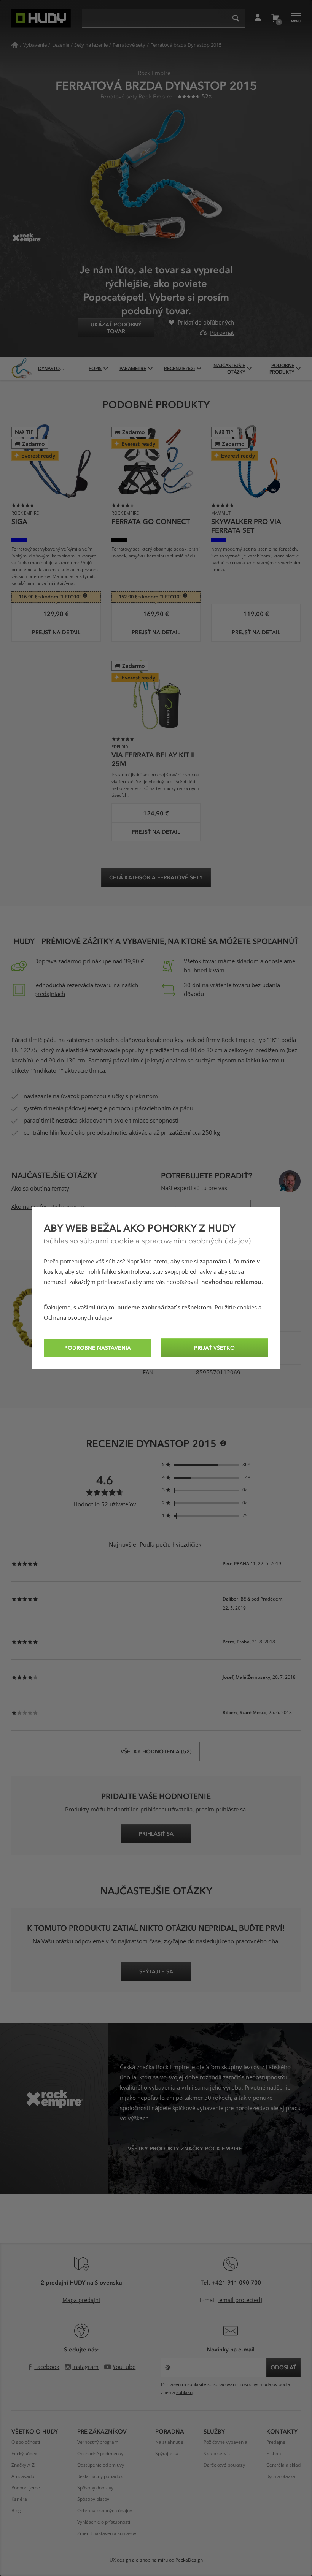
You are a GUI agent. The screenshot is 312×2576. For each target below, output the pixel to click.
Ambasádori (24, 2476)
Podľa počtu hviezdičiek (170, 1545)
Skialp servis (217, 2454)
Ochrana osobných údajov (78, 1318)
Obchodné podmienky (100, 2454)
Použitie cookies (236, 1308)
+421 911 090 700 (236, 2282)
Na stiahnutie (169, 2442)
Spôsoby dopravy (95, 2488)
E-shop (274, 2454)
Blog (16, 2511)
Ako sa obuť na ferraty (40, 1189)
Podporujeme (26, 2488)
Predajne (276, 2442)
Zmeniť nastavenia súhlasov (107, 2533)
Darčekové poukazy (224, 2465)
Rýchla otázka (281, 2476)
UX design (120, 2560)
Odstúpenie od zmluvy (101, 2465)
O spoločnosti (26, 2442)
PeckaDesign (189, 2560)
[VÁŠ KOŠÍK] (275, 18)
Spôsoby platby (93, 2499)
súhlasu (184, 2392)
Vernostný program (98, 2442)
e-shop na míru (152, 2560)
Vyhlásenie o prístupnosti (104, 2522)
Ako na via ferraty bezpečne (48, 1207)
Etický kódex (24, 2454)
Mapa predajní (81, 2300)
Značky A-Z (23, 2465)
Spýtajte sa (167, 2454)
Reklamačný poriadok (100, 2476)
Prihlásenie (258, 18)
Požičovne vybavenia (225, 2442)
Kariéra (19, 2499)
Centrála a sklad (283, 2465)
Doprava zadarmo (58, 961)
